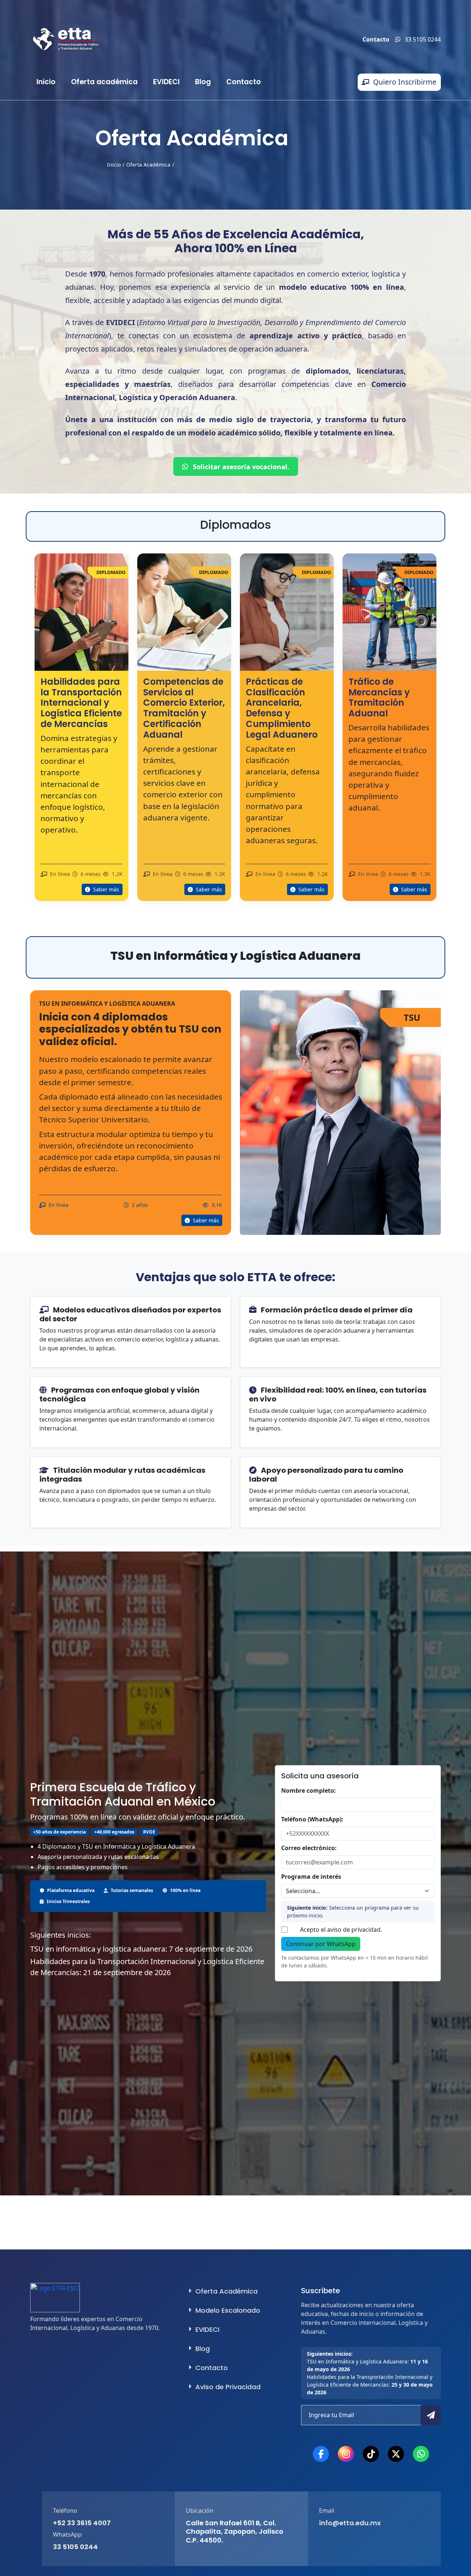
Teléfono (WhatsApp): (312, 1819)
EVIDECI (166, 82)
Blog (203, 82)
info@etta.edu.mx (350, 2523)
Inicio (46, 82)
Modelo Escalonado (228, 2310)
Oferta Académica (148, 165)
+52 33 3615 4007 (82, 2523)
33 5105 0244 (75, 2547)
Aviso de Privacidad (228, 2387)
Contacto (244, 82)
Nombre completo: (309, 1791)
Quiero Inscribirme (405, 82)
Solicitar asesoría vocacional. (240, 466)
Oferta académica (104, 82)
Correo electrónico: (309, 1848)
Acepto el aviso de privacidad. (341, 1930)
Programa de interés (311, 1877)
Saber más (105, 889)
